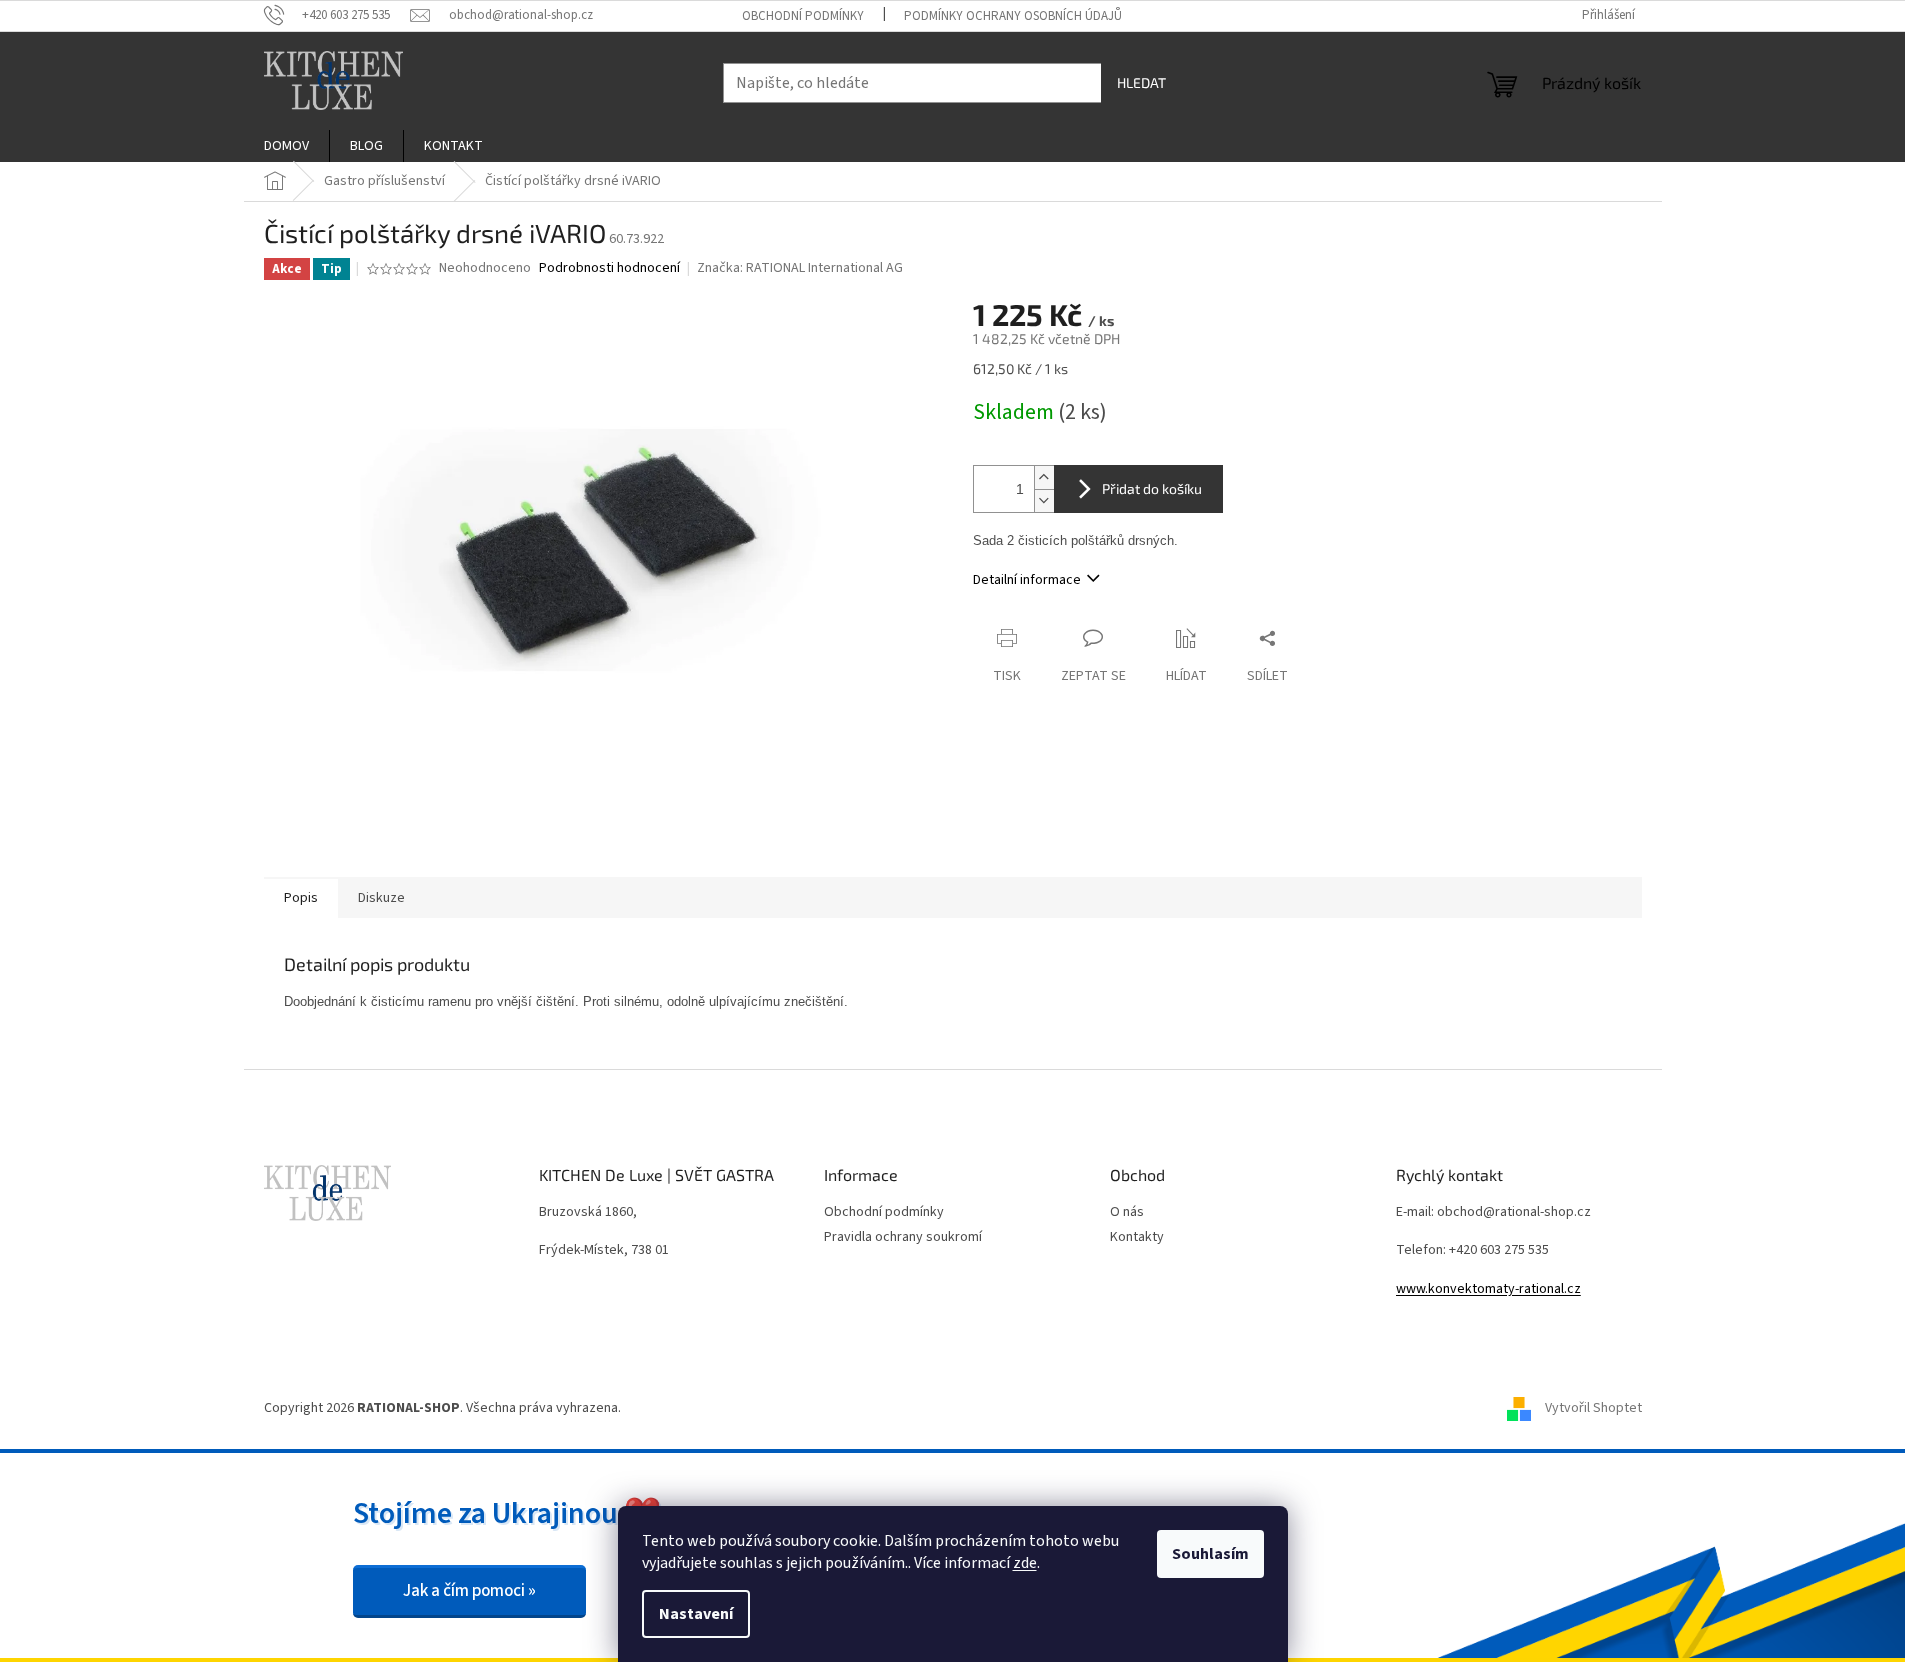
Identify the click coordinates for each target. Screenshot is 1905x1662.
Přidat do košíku (1152, 488)
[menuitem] (286, 146)
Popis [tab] (301, 898)
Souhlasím (1210, 1554)
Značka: (800, 268)
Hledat (1141, 82)
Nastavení (696, 1614)
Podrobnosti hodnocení (609, 268)
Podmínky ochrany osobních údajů (1013, 16)
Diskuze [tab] (381, 898)
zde (1025, 1563)
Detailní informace (1027, 580)
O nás (1127, 1212)
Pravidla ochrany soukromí (903, 1237)
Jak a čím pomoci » (469, 1591)
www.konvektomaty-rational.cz (1488, 1289)
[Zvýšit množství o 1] (1044, 477)
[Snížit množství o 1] (1044, 500)
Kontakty (1137, 1237)
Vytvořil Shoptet (1593, 1408)
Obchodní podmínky (803, 16)
